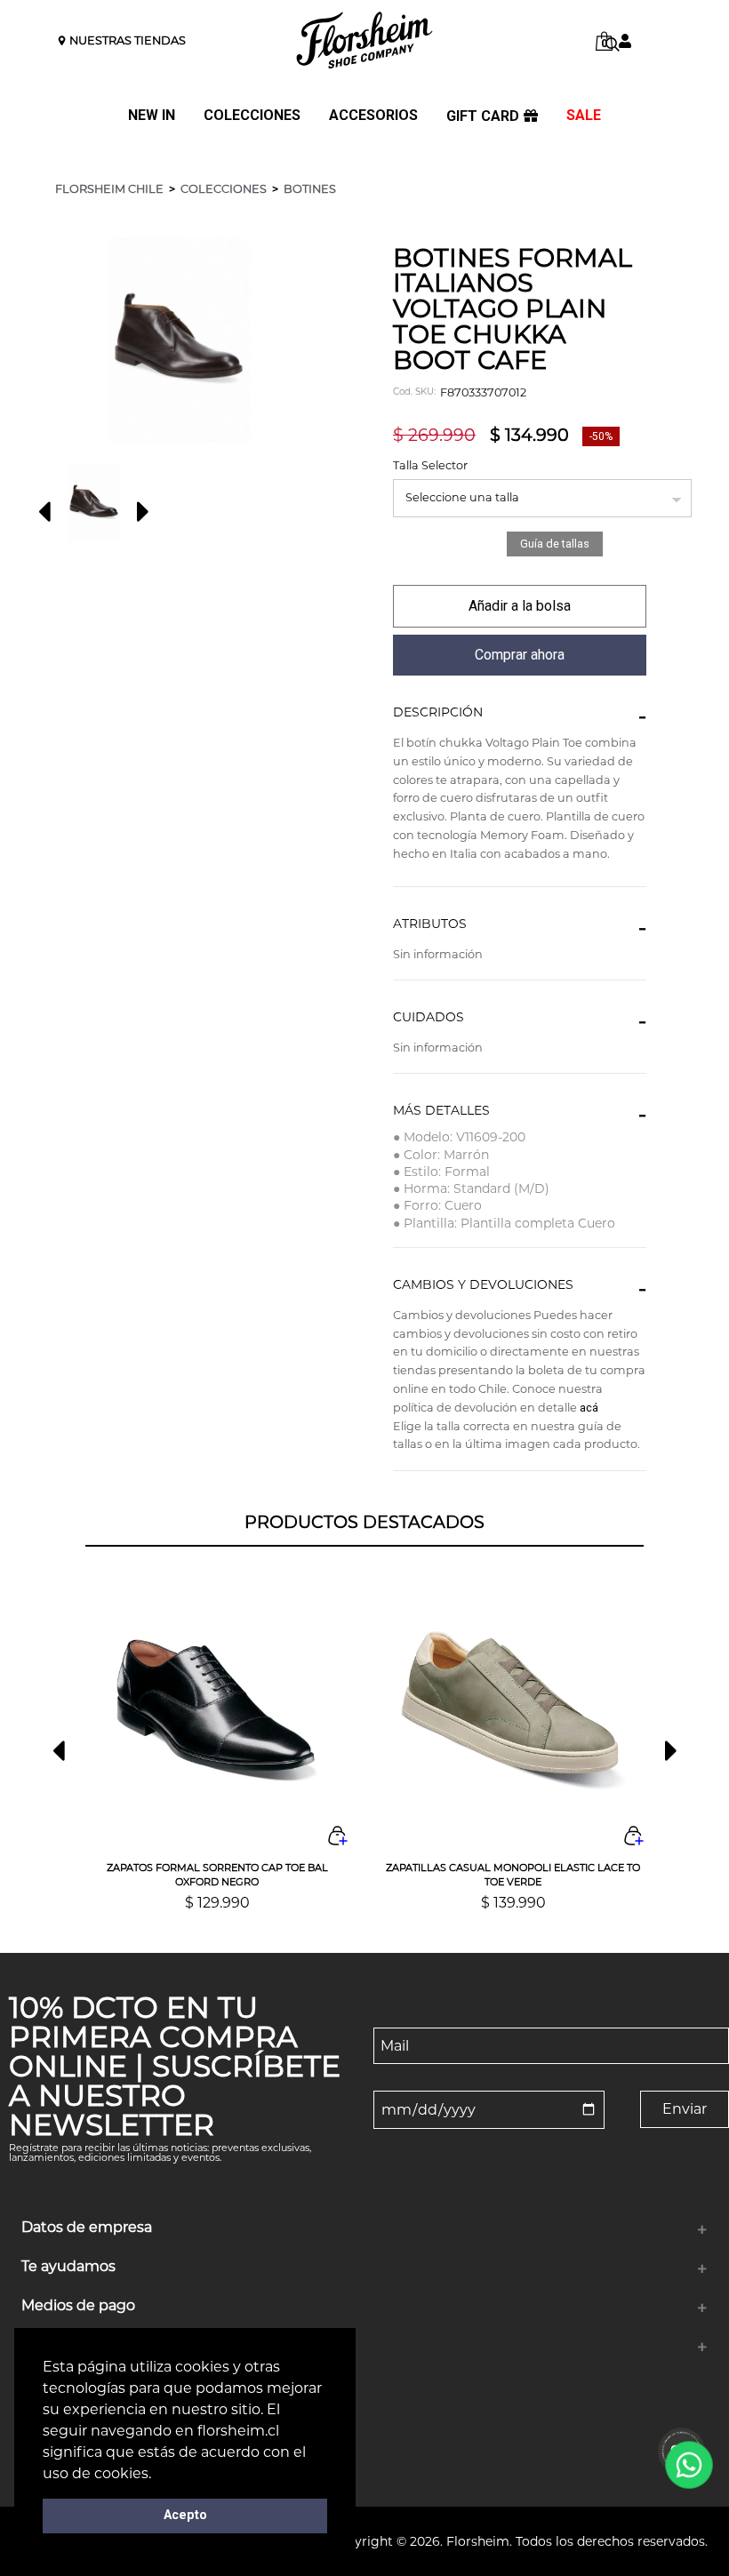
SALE (584, 116)
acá (589, 1408)
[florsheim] (364, 40)
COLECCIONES (252, 116)
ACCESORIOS (373, 116)
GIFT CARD (483, 116)
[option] (94, 503)
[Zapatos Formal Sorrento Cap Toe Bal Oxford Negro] (217, 1711)
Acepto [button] (185, 2515)
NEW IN (152, 116)
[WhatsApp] (689, 2465)
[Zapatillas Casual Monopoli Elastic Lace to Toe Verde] (513, 1711)
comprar (520, 606)
